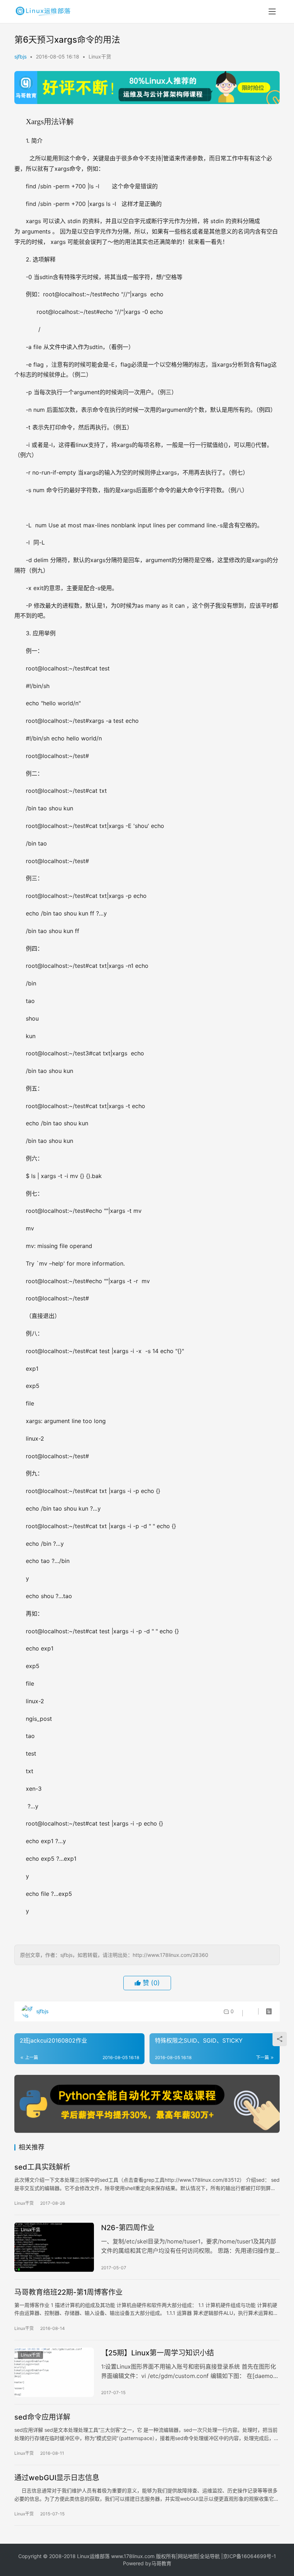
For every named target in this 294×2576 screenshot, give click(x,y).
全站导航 (210, 2556)
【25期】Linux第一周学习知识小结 (158, 2353)
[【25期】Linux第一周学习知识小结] (54, 2372)
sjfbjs (20, 56)
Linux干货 (100, 56)
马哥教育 (161, 2563)
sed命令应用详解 (42, 2417)
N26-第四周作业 (128, 2228)
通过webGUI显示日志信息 (57, 2478)
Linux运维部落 (93, 2556)
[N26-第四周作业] (54, 2247)
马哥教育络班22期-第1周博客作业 (68, 2292)
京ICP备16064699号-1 (250, 2556)
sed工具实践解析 (42, 2167)
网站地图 (188, 2556)
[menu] (272, 11)
